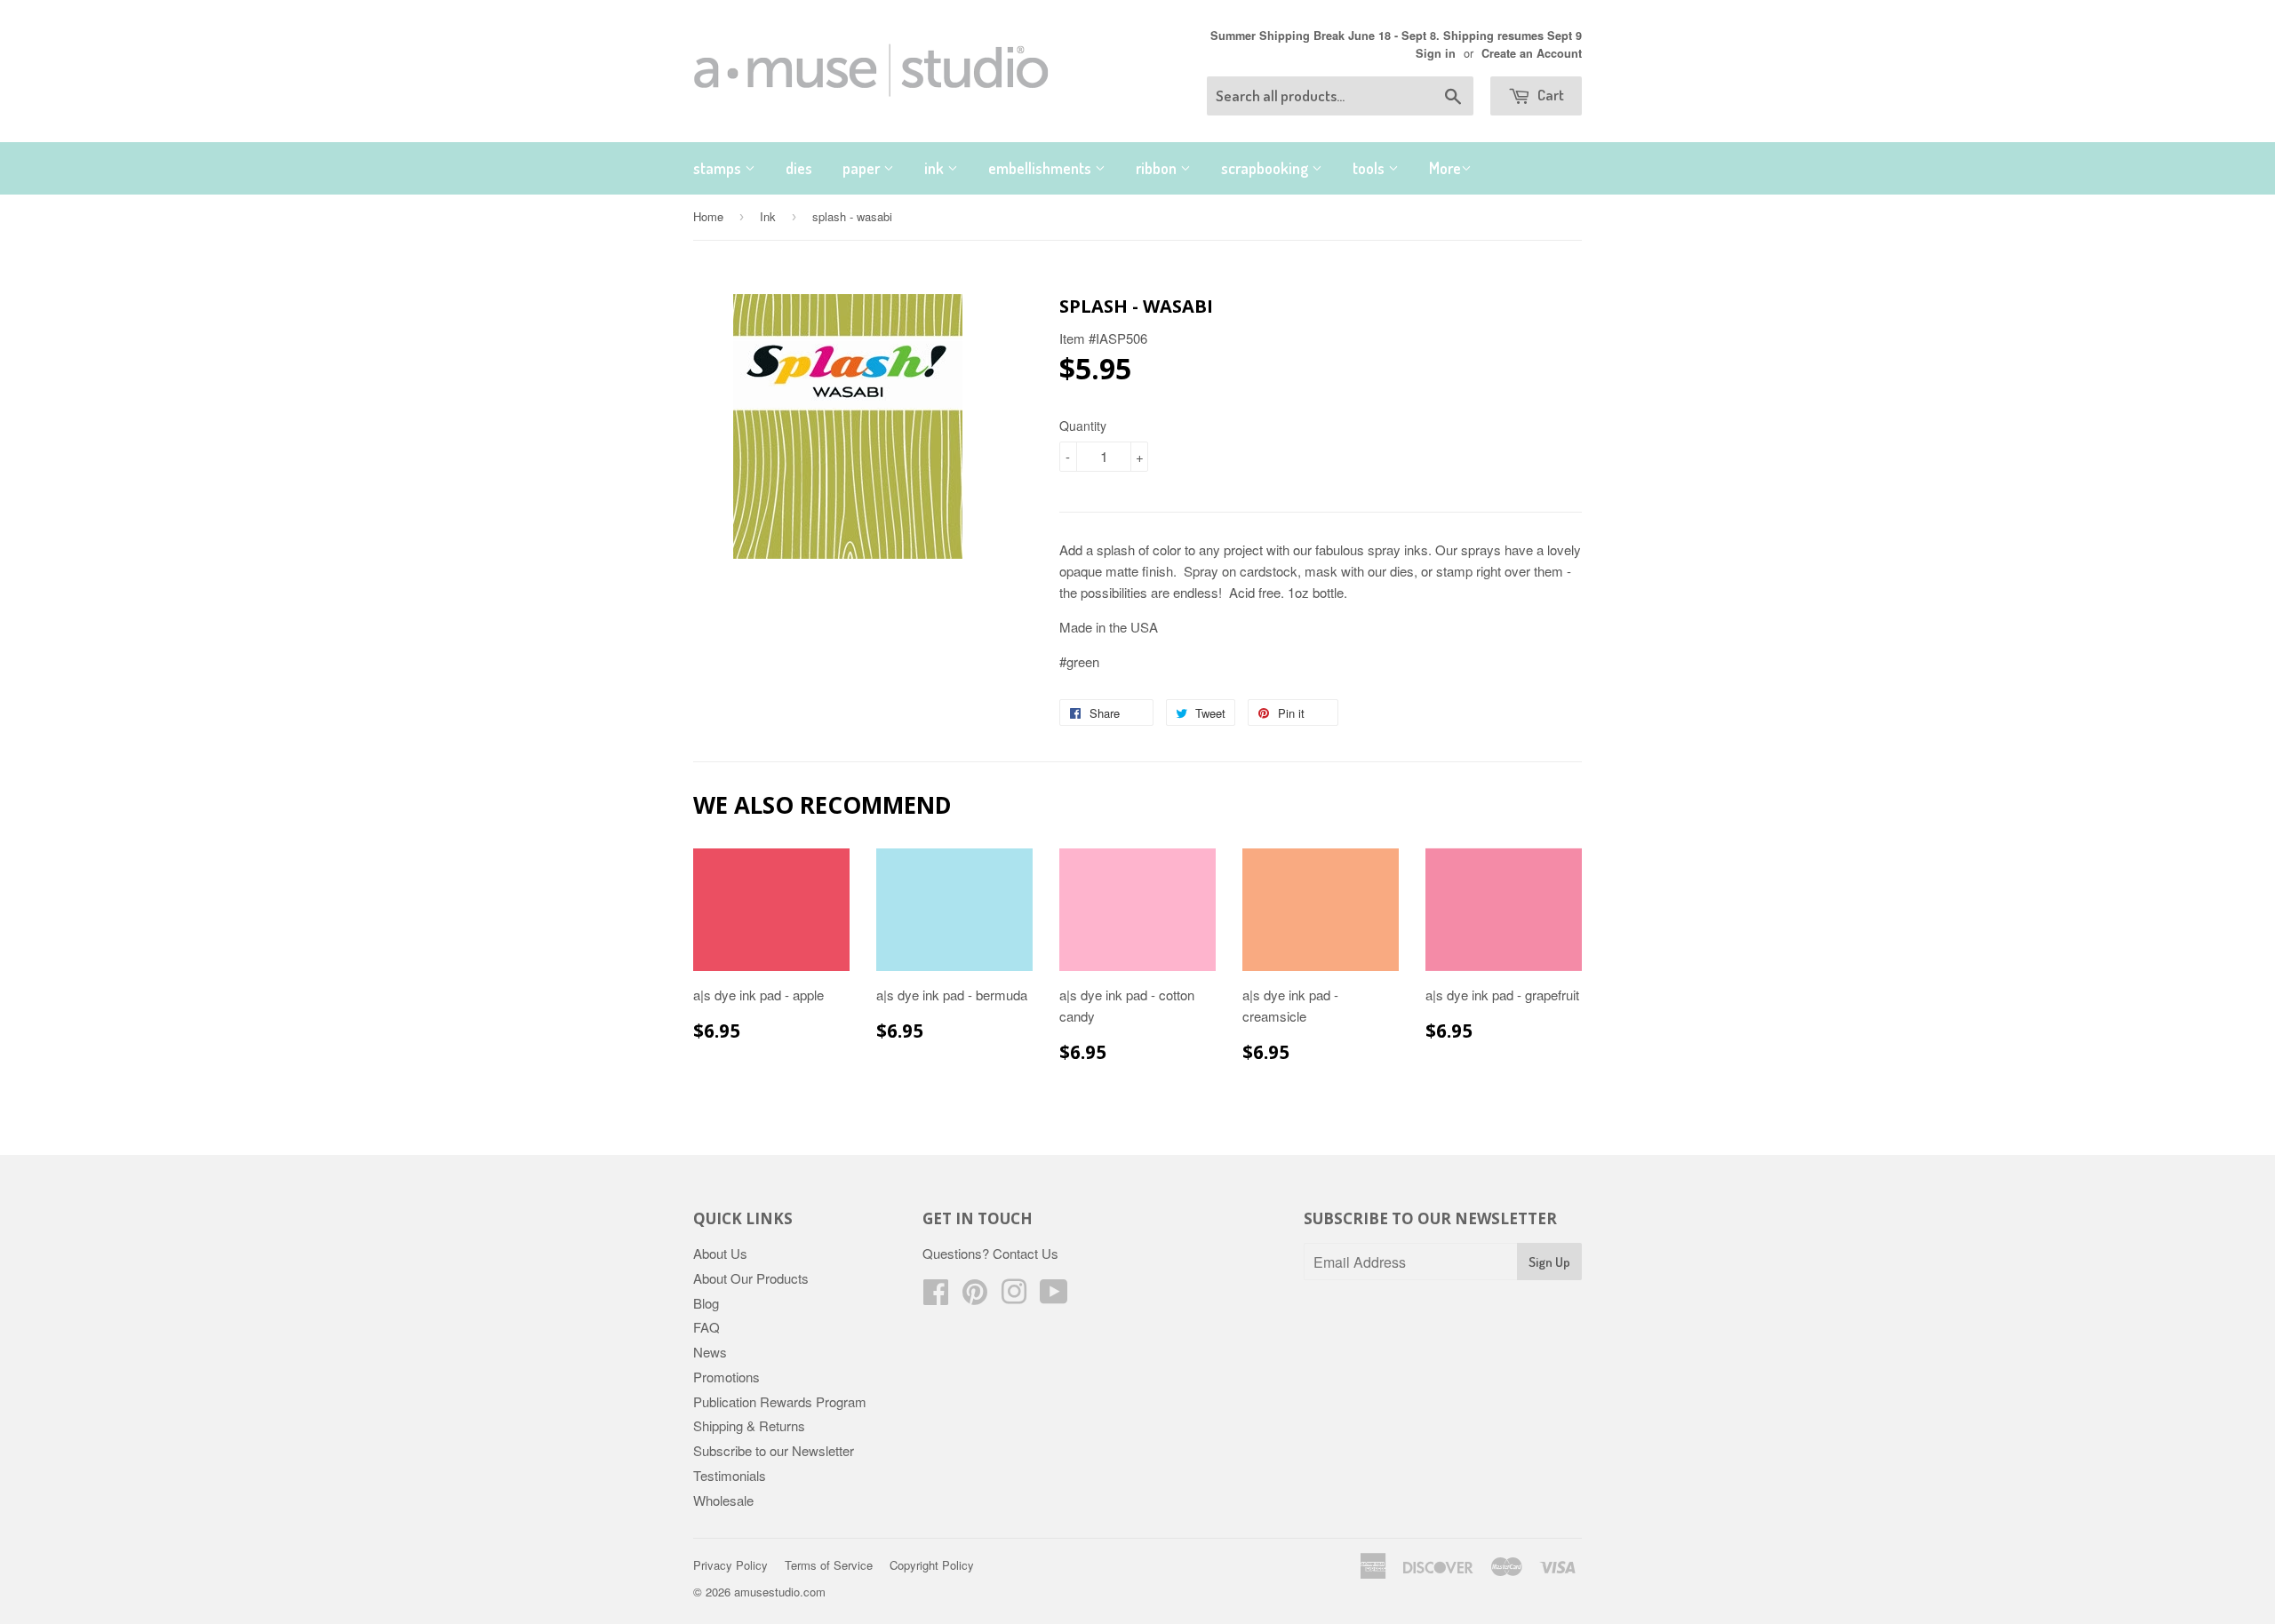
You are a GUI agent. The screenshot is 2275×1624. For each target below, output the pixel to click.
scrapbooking (1266, 168)
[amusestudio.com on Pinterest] (975, 1297)
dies (799, 168)
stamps (719, 168)
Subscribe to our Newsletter (774, 1450)
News (710, 1352)
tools (1370, 168)
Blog (706, 1303)
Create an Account (1532, 53)
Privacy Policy (730, 1565)
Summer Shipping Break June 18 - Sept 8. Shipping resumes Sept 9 (1396, 36)
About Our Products (751, 1278)
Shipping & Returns (749, 1425)
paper (863, 168)
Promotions (726, 1377)
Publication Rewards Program (780, 1401)
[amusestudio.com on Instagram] (1014, 1297)
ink (936, 168)
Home (708, 216)
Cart (1549, 95)
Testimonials (730, 1475)
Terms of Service (829, 1565)
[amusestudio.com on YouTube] (1054, 1297)
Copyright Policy (932, 1565)
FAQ (706, 1327)
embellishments (1042, 168)
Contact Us (1026, 1253)
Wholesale (723, 1500)
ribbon (1158, 168)
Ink (768, 216)
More (1445, 168)
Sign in (1436, 53)
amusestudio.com (780, 1592)
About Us (720, 1253)
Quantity (1083, 426)
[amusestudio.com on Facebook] (936, 1297)
